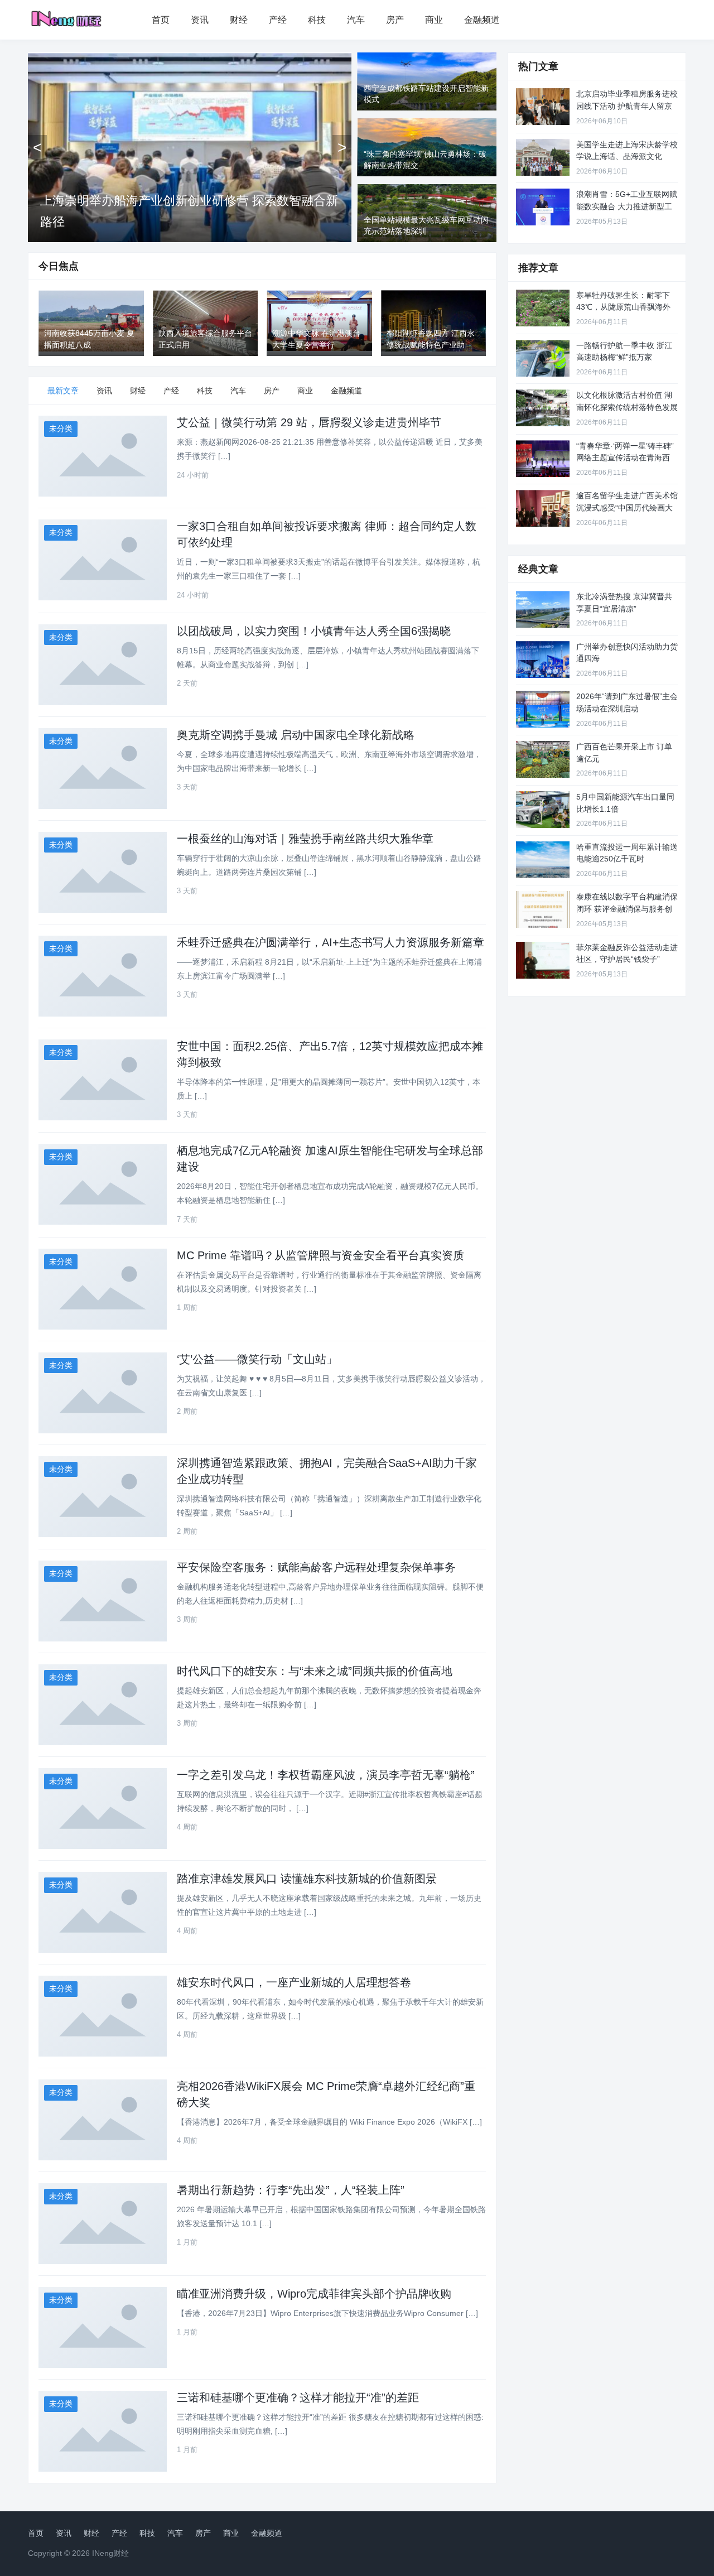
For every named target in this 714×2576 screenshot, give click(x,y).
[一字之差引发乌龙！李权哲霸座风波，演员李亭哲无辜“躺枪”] (103, 1809)
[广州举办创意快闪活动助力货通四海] (543, 659)
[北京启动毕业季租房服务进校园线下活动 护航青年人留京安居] (543, 107)
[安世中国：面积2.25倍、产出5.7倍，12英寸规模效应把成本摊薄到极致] (103, 1080)
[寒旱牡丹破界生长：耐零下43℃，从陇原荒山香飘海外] (543, 308)
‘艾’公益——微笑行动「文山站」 (257, 1359)
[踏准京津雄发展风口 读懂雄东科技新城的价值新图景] (103, 1912)
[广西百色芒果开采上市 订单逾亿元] (543, 759)
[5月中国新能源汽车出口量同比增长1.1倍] (543, 810)
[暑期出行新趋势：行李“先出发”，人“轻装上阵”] (103, 2224)
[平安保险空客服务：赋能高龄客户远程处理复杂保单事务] (103, 1601)
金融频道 (482, 20)
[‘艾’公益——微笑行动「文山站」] (103, 1393)
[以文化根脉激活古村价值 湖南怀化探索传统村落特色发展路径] (543, 408)
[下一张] (342, 147)
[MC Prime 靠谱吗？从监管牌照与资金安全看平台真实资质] (103, 1289)
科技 (317, 20)
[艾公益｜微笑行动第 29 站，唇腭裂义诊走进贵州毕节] (103, 456)
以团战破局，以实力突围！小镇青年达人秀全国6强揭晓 (314, 631)
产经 (278, 20)
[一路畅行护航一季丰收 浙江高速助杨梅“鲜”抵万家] (543, 358)
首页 (161, 20)
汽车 (356, 20)
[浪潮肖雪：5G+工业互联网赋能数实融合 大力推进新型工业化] (543, 207)
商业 (434, 20)
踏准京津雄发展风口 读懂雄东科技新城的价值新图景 (307, 1879)
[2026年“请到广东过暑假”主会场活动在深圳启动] (543, 709)
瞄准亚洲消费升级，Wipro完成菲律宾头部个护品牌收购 (314, 2294)
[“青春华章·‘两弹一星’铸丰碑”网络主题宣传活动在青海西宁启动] (543, 459)
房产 (395, 20)
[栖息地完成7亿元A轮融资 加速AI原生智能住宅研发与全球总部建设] (103, 1184)
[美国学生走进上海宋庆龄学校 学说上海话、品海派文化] (543, 157)
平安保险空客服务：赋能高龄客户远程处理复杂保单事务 (316, 1567)
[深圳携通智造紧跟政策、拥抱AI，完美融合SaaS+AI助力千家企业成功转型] (103, 1497)
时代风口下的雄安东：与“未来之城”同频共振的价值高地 (315, 1671)
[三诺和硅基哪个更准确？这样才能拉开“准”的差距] (103, 2431)
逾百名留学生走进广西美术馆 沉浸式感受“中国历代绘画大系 (627, 507)
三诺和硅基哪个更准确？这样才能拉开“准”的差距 (298, 2397)
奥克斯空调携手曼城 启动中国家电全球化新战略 (296, 735)
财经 (239, 20)
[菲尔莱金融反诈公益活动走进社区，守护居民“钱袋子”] (543, 960)
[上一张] (37, 147)
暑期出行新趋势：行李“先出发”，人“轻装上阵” (291, 2190)
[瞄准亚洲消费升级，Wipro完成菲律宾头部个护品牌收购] (103, 2327)
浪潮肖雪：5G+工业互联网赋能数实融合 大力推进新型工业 (627, 206)
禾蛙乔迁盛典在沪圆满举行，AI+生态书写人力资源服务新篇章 (331, 942)
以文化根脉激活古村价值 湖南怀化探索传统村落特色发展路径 (627, 407)
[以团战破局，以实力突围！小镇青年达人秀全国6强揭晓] (103, 665)
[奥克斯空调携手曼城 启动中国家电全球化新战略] (103, 769)
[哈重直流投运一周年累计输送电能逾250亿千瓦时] (543, 860)
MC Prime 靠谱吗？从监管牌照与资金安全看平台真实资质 (320, 1255)
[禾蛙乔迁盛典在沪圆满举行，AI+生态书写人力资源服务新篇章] (103, 976)
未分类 (61, 428)
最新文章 (63, 391)
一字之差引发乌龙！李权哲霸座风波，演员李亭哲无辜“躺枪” (326, 1775)
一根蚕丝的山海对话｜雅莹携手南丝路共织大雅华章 (305, 839)
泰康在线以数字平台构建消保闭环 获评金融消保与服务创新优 (627, 909)
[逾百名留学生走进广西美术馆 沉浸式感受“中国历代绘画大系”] (543, 508)
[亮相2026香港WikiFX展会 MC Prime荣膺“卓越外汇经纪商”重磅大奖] (103, 2120)
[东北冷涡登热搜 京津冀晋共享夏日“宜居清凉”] (543, 609)
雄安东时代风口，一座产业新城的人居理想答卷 (294, 1982)
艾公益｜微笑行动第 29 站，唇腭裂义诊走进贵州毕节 (309, 422)
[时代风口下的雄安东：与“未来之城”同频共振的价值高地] (103, 1705)
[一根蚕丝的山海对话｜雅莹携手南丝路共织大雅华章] (103, 872)
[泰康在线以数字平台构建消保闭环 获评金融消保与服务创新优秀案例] (543, 909)
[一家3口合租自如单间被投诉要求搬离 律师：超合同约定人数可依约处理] (103, 560)
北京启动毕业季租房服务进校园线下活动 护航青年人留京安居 (627, 106)
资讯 (200, 20)
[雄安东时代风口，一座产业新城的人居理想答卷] (103, 2016)
